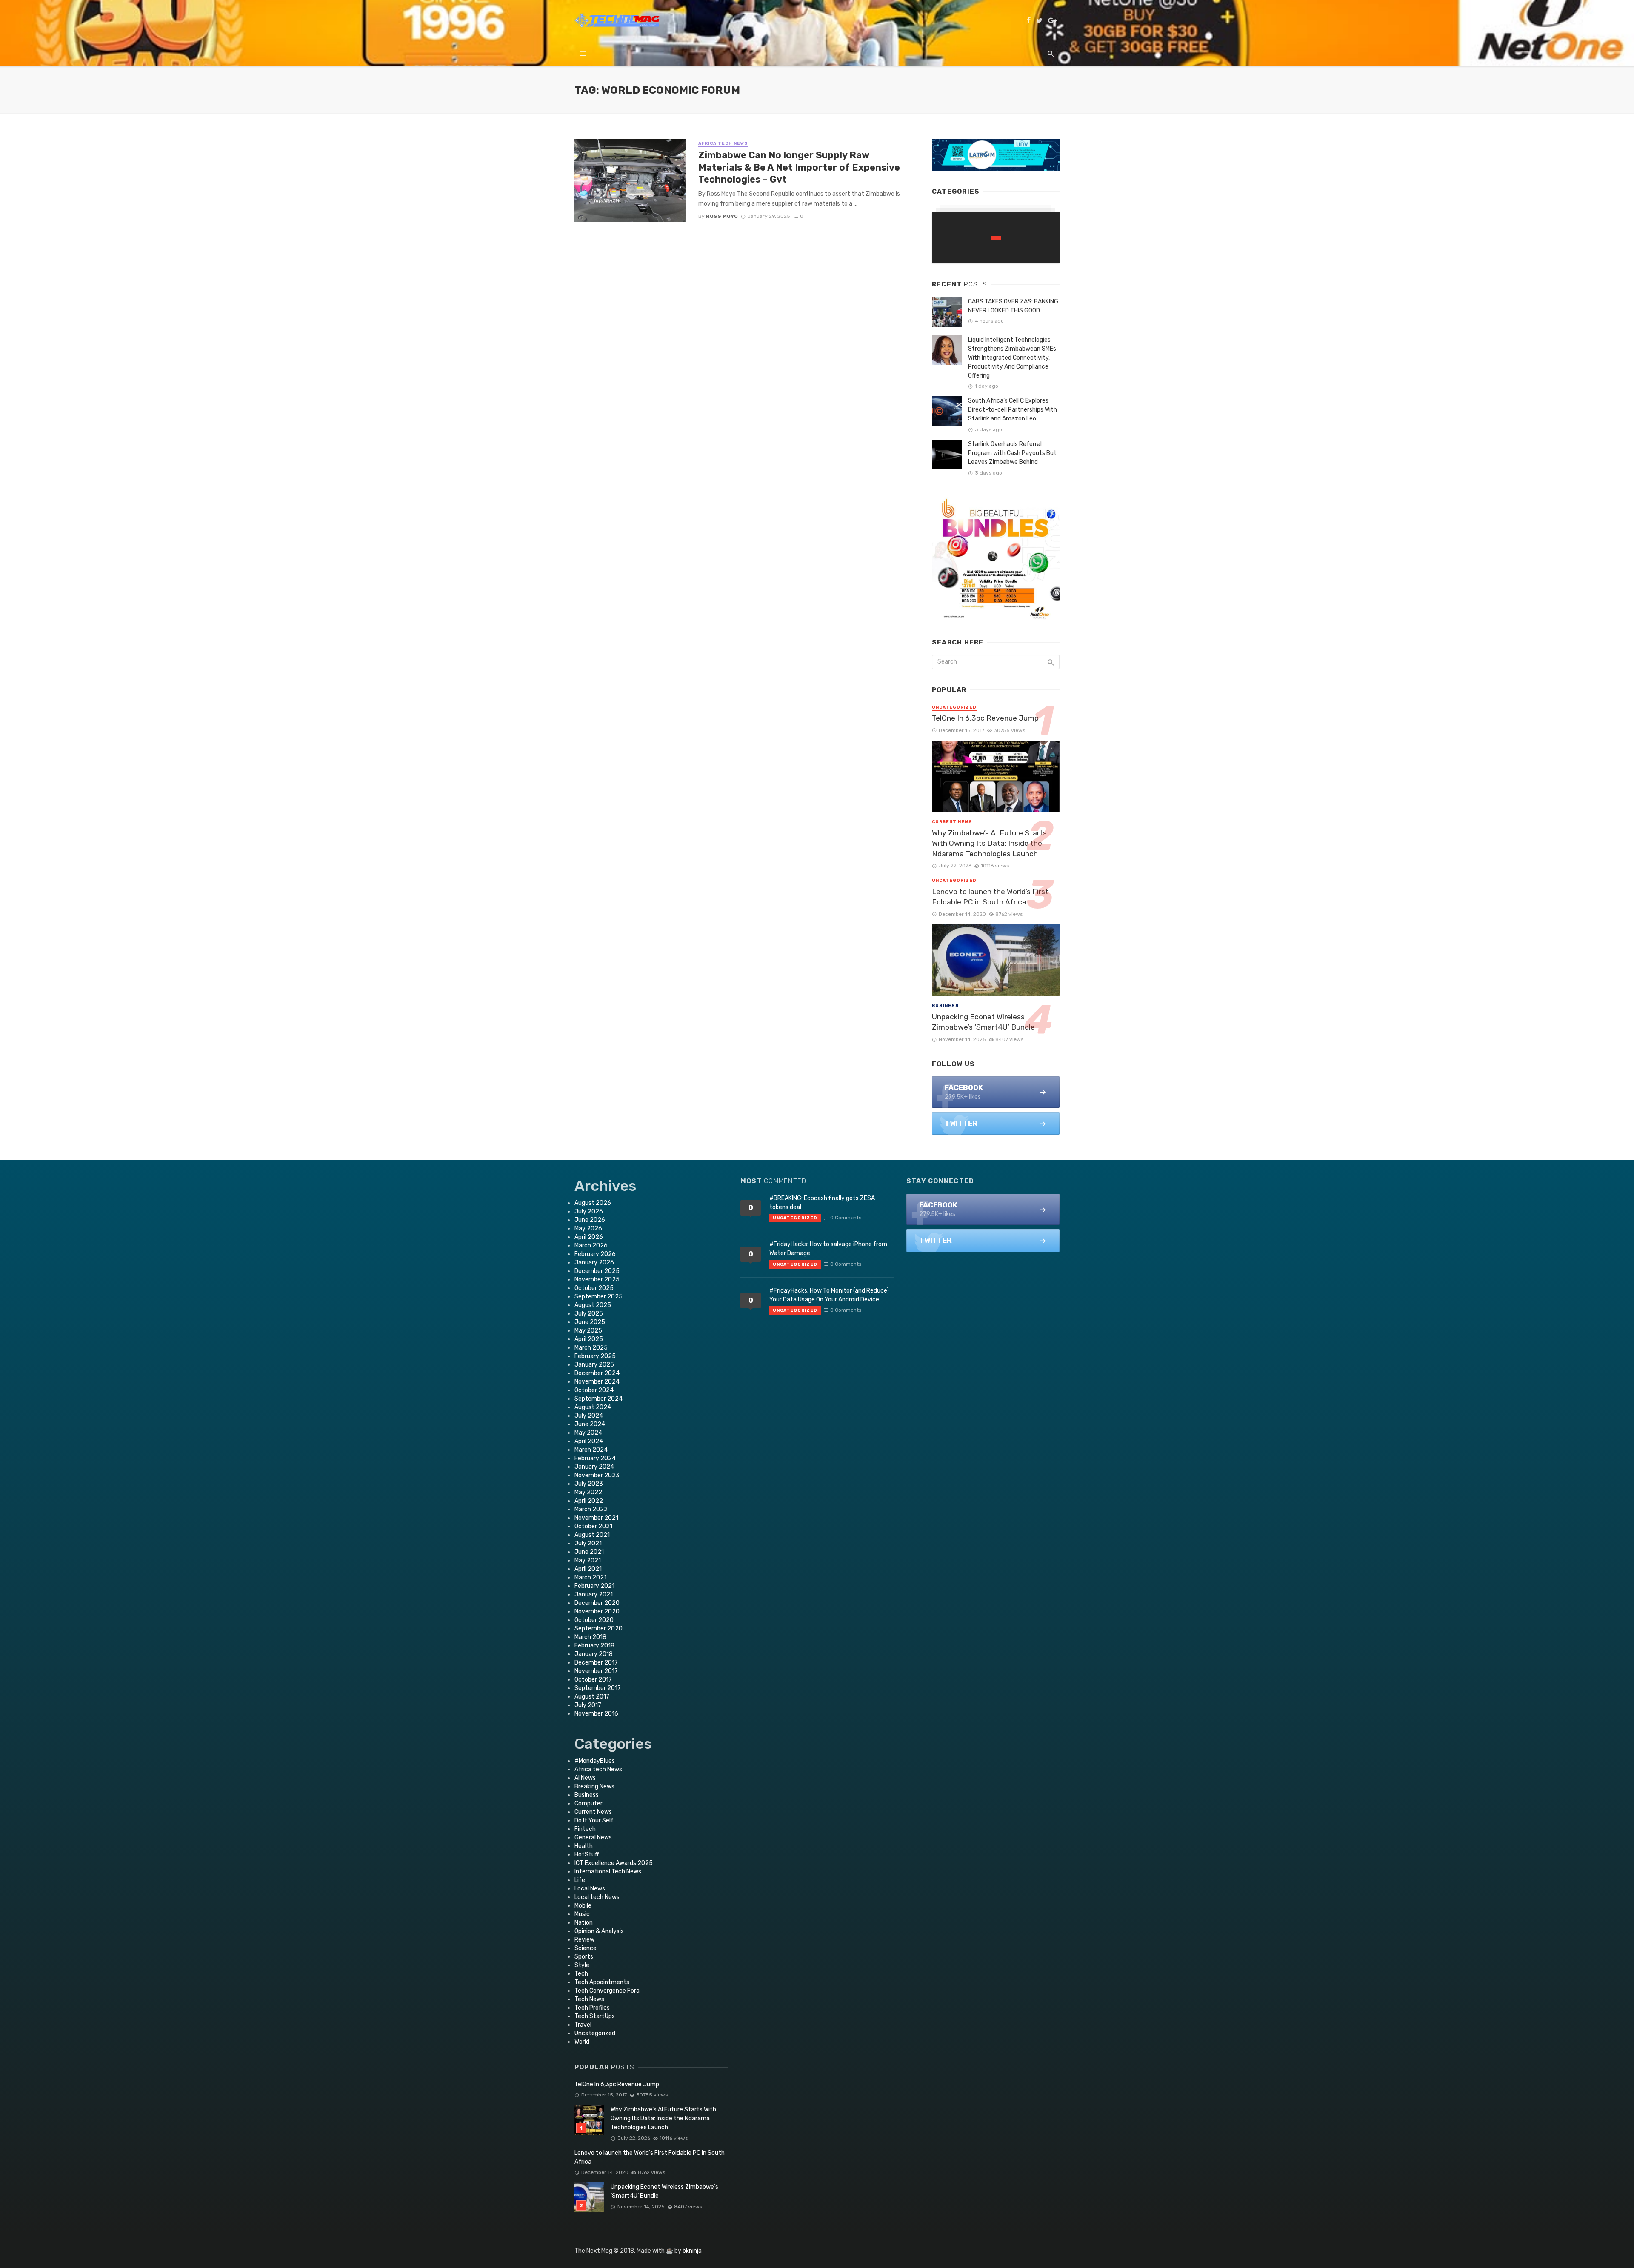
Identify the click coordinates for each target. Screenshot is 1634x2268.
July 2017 (588, 1705)
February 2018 (594, 1646)
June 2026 (590, 1220)
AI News (585, 1778)
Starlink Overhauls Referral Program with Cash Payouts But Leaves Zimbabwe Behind (1012, 453)
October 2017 (593, 1680)
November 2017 (596, 1671)
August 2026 (593, 1203)
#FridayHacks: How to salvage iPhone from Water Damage (828, 1249)
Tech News (589, 1999)
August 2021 (592, 1535)
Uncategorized (954, 707)
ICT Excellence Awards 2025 (614, 1863)
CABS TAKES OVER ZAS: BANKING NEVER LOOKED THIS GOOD (1013, 306)
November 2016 (596, 1714)
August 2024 (593, 1407)
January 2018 (594, 1654)
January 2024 (594, 1467)
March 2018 (590, 1637)
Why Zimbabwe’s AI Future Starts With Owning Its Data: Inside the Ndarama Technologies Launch (989, 843)
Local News (590, 1889)
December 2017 (596, 1663)
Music (582, 1914)
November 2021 (596, 1518)
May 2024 (588, 1433)
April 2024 (589, 1441)
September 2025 (598, 1297)
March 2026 (591, 1246)
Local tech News (597, 1897)
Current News (952, 822)
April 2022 (589, 1501)
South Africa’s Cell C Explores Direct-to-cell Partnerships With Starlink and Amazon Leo (1013, 410)
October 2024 (594, 1390)
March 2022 (591, 1509)
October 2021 (593, 1526)
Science (586, 1948)
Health (584, 1846)
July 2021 (588, 1543)
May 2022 (588, 1492)
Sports (584, 1957)
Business (946, 1006)
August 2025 (593, 1305)
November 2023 (597, 1475)
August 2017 (592, 1697)
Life (580, 1880)
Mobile (583, 1906)
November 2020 (597, 1612)
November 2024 (597, 1382)
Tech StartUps (595, 2016)
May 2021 (588, 1560)
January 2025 (594, 1365)
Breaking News (594, 1786)
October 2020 (594, 1620)
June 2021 (589, 1552)
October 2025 (594, 1288)
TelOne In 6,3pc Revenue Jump (985, 718)
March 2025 (591, 1348)
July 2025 (589, 1314)
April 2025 (589, 1339)
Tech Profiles (592, 2008)
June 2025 (590, 1322)
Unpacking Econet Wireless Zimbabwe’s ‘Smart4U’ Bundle (983, 1022)
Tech (581, 1974)
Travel (583, 2025)
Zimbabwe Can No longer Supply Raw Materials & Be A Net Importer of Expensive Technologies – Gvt (799, 167)
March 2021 (590, 1577)
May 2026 (588, 1228)
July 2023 (589, 1484)
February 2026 (595, 1254)
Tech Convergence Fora (607, 1991)
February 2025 (595, 1356)
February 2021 (594, 1586)
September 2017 (598, 1688)
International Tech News (608, 1872)
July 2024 (589, 1416)
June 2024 (590, 1424)
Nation (584, 1923)
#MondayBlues (595, 1761)
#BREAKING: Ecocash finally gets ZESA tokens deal (822, 1203)
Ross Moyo (722, 216)
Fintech (585, 1829)
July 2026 (589, 1211)
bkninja (692, 2251)
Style (582, 1965)
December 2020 (597, 1603)
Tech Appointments (602, 1982)
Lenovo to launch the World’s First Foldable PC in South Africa (990, 897)
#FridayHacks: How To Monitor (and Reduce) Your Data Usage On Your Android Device (829, 1295)
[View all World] (996, 238)
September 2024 (598, 1399)
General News (593, 1838)
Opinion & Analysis (599, 1931)
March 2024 (591, 1450)
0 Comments (846, 1218)
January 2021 (594, 1594)
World (582, 2042)
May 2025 (588, 1331)
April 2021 (588, 1569)
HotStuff (587, 1855)
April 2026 (589, 1237)
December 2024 (597, 1373)
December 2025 (597, 1271)
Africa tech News (723, 143)
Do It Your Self (594, 1820)
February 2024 (595, 1458)
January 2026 (594, 1263)
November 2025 (597, 1280)
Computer (588, 1803)
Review (584, 1940)
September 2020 (598, 1629)
